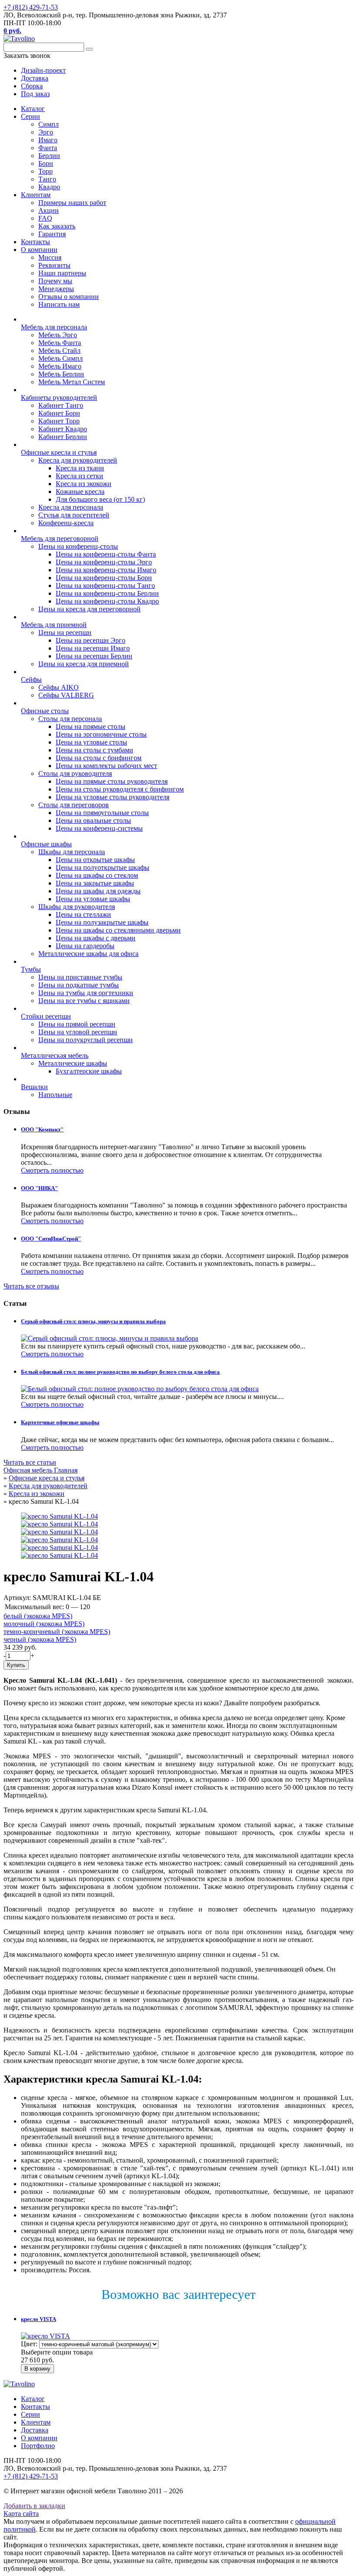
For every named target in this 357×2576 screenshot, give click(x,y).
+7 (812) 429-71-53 (31, 7)
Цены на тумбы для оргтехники (86, 993)
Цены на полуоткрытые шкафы (103, 867)
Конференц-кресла (66, 523)
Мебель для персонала (54, 327)
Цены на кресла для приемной (84, 664)
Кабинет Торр (59, 421)
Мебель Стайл (59, 351)
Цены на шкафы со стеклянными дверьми (118, 930)
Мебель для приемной (54, 625)
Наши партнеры (62, 273)
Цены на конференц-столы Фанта (106, 554)
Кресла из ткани (80, 468)
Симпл (49, 124)
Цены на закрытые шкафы (95, 883)
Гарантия (52, 234)
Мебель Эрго (58, 335)
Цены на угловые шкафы (93, 899)
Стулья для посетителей (74, 515)
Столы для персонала (70, 719)
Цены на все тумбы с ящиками (84, 1001)
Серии (30, 116)
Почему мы (55, 281)
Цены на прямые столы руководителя (112, 781)
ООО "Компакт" (42, 1129)
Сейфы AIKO (59, 687)
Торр (45, 171)
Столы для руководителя (75, 773)
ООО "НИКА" (39, 1188)
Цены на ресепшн (65, 632)
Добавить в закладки (34, 2506)
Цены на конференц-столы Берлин (107, 593)
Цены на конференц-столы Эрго (104, 562)
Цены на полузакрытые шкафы (102, 922)
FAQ (45, 218)
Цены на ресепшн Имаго (93, 648)
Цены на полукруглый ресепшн (86, 1040)
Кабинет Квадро (63, 429)
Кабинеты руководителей (59, 397)
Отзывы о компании (69, 297)
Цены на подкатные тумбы (79, 985)
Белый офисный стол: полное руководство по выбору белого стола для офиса (120, 1372)
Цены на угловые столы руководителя (113, 797)
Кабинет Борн (59, 413)
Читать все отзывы (31, 1286)
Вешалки (34, 1087)
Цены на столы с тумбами (94, 750)
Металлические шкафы (73, 1063)
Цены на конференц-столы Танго (105, 585)
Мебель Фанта (60, 343)
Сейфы (31, 679)
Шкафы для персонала (72, 852)
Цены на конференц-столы (78, 546)
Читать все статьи (30, 1462)
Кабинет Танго (61, 405)
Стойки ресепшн (46, 1016)
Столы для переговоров (74, 805)
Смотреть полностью (52, 1170)
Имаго (48, 140)
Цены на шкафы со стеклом (97, 875)
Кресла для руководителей (78, 460)
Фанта (48, 148)
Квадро (49, 187)
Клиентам (36, 195)
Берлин (49, 156)
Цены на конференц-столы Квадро (107, 601)
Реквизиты (54, 265)
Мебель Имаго (60, 366)
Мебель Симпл (61, 358)
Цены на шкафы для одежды (98, 891)
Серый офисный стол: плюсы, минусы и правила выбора (93, 1321)
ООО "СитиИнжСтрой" (51, 1239)
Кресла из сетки (79, 476)
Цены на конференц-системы (99, 828)
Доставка (35, 2430)
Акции (49, 210)
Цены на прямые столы (91, 726)
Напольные (55, 1095)
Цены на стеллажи (83, 914)
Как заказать (57, 226)
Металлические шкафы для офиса (88, 954)
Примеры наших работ (72, 203)
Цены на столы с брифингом (99, 758)
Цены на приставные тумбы (80, 977)
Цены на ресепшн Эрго (91, 640)
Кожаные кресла (80, 491)
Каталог (33, 109)
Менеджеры (56, 289)
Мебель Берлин (61, 374)
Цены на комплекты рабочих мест (106, 766)
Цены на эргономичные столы (101, 734)
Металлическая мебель (55, 1055)
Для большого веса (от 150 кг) (100, 499)
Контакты (35, 242)
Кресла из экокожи (84, 484)
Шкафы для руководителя (77, 907)
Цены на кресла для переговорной (89, 609)
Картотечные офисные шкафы (60, 1422)
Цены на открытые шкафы (95, 860)
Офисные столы (45, 711)
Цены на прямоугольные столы (102, 813)
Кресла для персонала (71, 507)
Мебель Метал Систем (72, 382)
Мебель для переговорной (60, 538)
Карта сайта (21, 2514)
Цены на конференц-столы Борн (104, 578)
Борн (46, 163)
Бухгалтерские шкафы (89, 1071)
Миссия (50, 257)
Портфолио (38, 2446)
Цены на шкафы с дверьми (96, 938)
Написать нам (59, 304)
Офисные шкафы (46, 844)
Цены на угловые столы (91, 742)
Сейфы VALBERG (66, 695)
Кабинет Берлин (63, 437)
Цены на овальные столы (93, 820)
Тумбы (31, 969)
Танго (47, 179)
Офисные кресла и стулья (59, 452)
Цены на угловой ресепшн (78, 1032)
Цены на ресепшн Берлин (94, 656)
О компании (39, 250)
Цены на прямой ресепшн (77, 1024)
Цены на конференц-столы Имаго (106, 570)
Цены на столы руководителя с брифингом (120, 789)
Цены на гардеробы (85, 946)
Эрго (46, 132)
